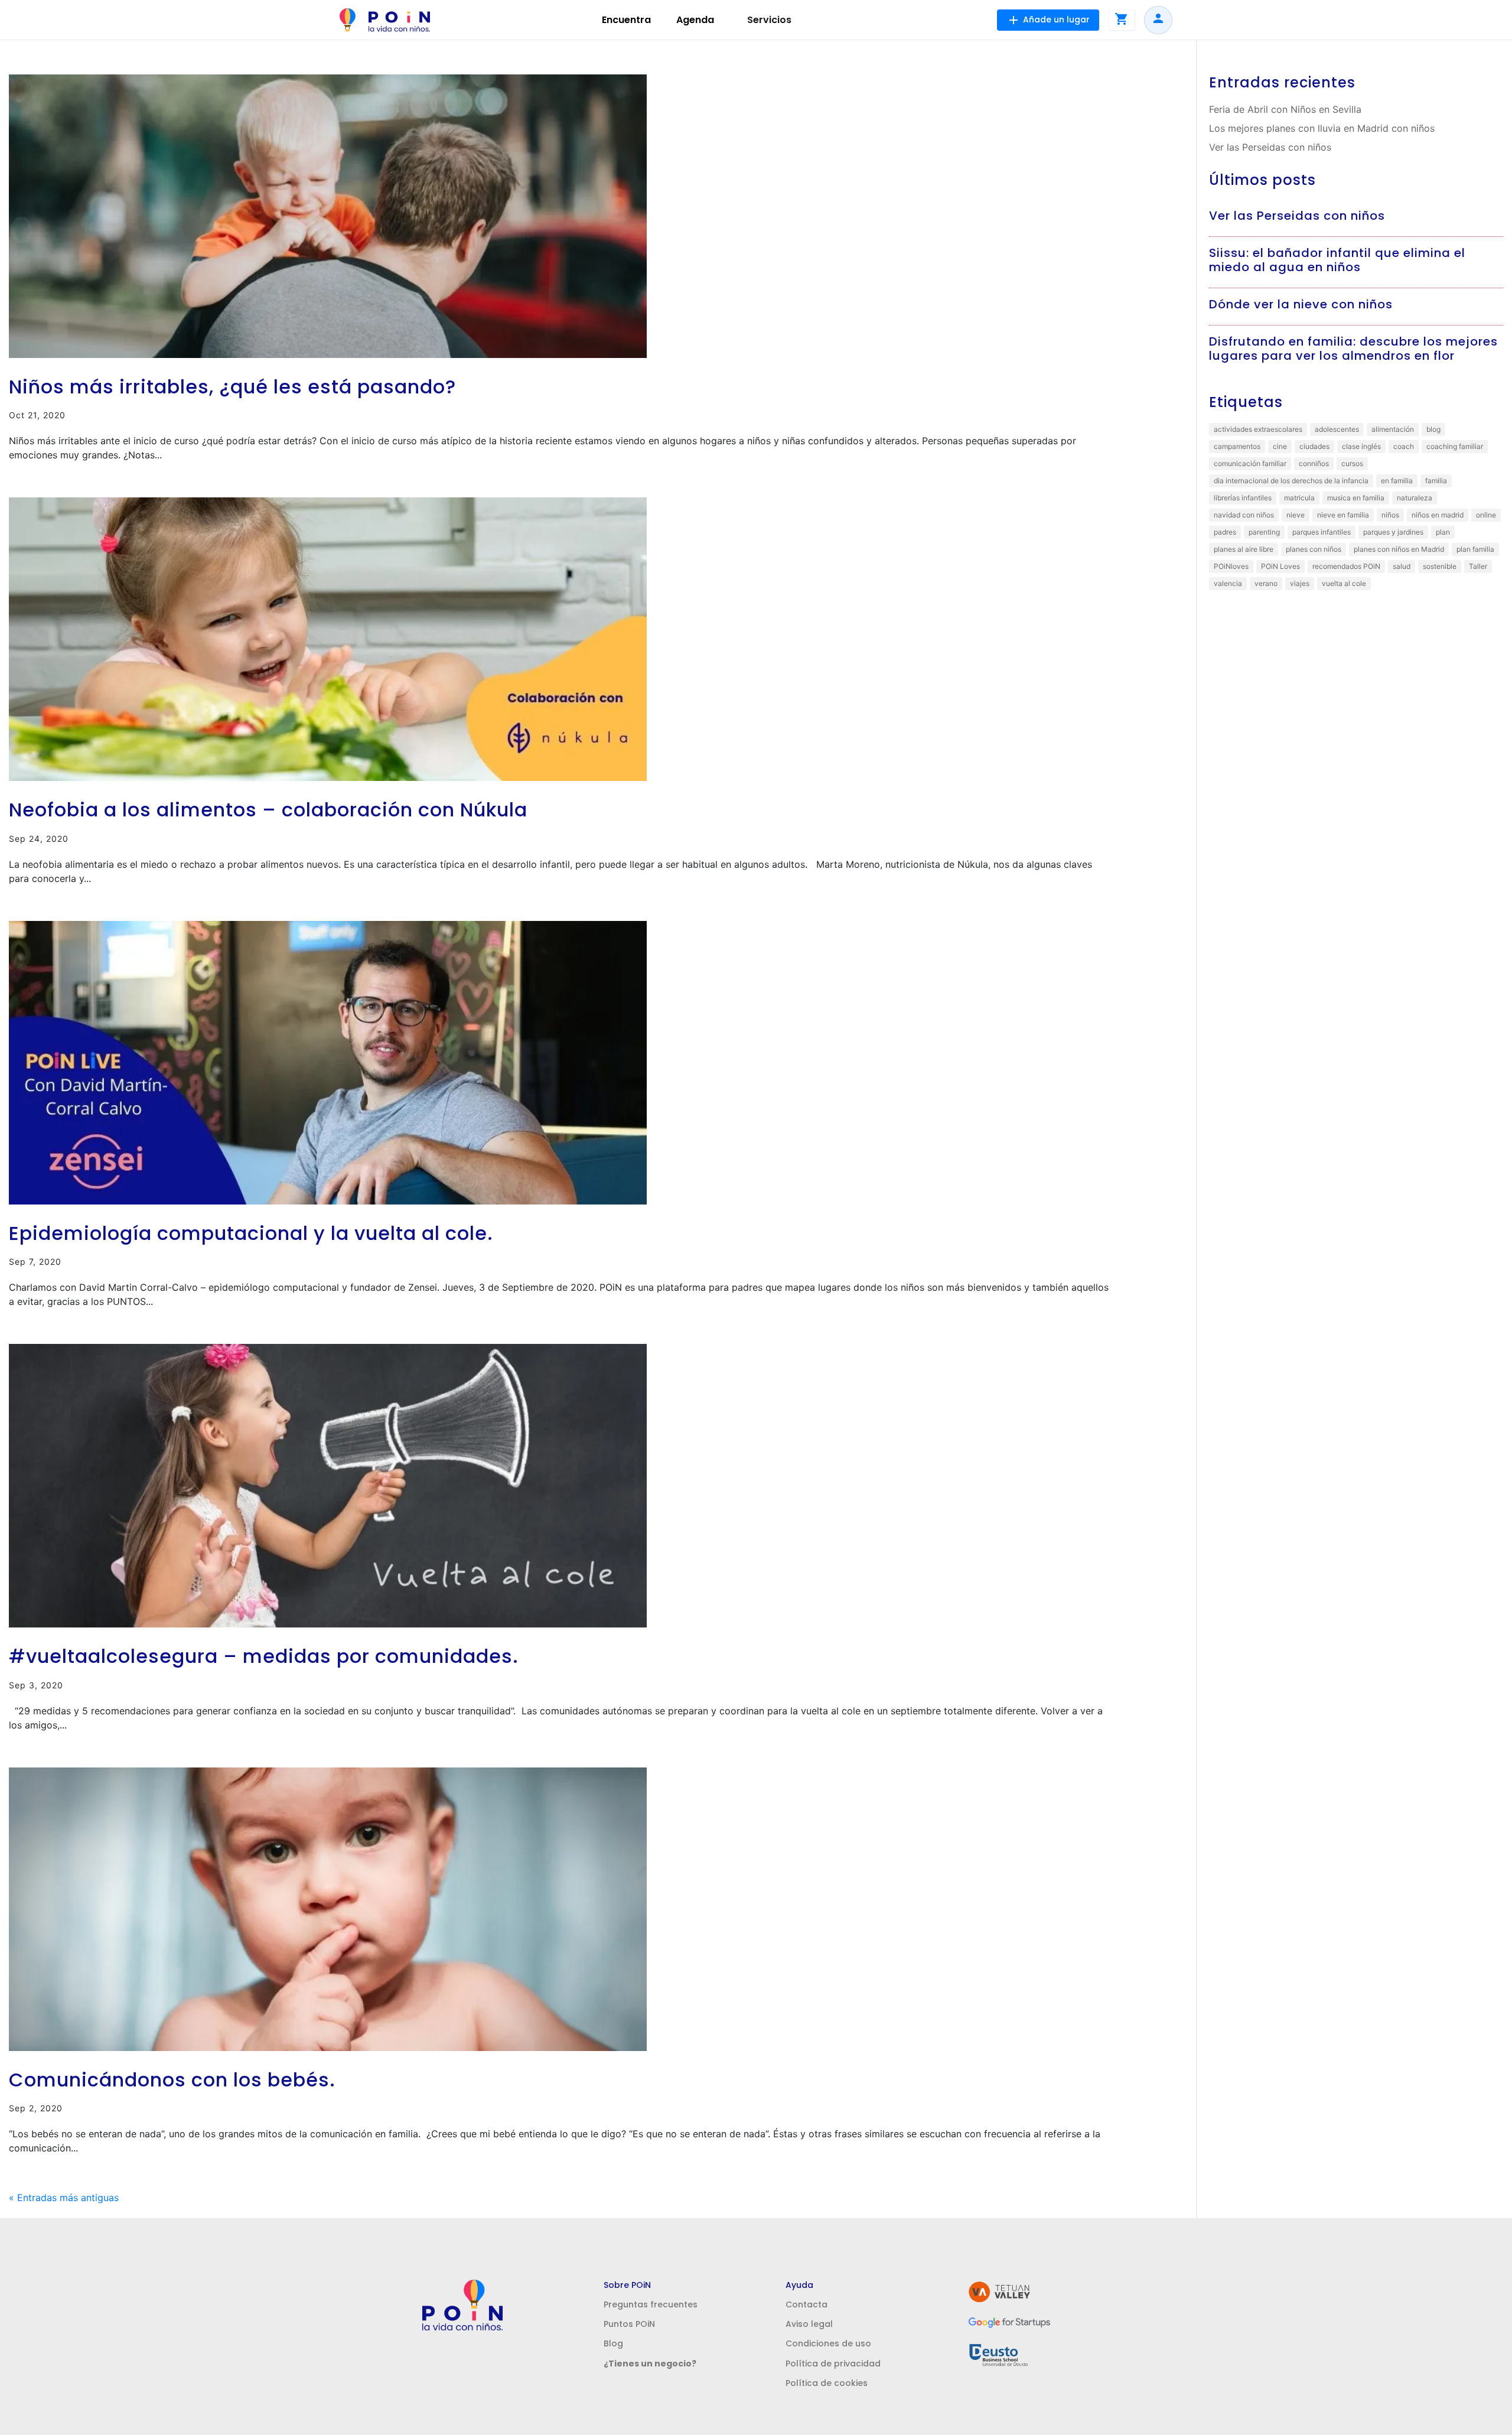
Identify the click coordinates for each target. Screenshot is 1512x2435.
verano (1266, 583)
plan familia (1475, 549)
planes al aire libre (1244, 549)
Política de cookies (827, 2383)
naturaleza (1415, 498)
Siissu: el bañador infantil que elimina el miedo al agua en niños (1337, 260)
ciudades (1314, 446)
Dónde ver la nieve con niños (1301, 304)
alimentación (1393, 429)
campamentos (1237, 446)
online (1486, 515)
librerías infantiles (1243, 498)
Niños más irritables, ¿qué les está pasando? (232, 387)
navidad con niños (1244, 515)
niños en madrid (1438, 515)
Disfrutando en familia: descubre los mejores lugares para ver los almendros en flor (1353, 349)
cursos (1352, 463)
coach (1404, 446)
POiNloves (1231, 566)
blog (1433, 429)
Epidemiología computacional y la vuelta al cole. (251, 1233)
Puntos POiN (629, 2324)
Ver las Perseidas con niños (1270, 147)
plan (1443, 532)
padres (1225, 532)
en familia (1397, 481)
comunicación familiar (1250, 463)
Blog (613, 2343)
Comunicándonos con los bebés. (172, 2080)
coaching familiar (1455, 446)
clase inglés (1361, 446)
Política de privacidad (833, 2364)
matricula (1299, 498)
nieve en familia (1343, 515)
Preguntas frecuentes (651, 2304)
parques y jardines (1393, 532)
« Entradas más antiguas (64, 2198)
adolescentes (1337, 429)
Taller (1478, 566)
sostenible (1440, 566)
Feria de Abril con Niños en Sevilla (1285, 109)
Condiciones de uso (828, 2343)
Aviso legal (809, 2324)
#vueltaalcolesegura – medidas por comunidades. (264, 1656)
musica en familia (1356, 498)
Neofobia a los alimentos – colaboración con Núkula (268, 810)
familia (1436, 481)
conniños (1314, 463)
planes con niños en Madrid (1399, 549)
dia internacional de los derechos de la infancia (1291, 481)
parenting (1264, 532)
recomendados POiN (1346, 566)
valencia (1228, 583)
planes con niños (1314, 549)
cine (1280, 446)
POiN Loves (1280, 566)
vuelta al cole (1344, 583)
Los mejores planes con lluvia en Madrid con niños (1322, 128)
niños (1390, 515)
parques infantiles (1322, 532)
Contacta (806, 2304)
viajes (1300, 583)
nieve (1296, 515)
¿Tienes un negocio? (650, 2364)
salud (1402, 566)
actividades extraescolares (1258, 429)
